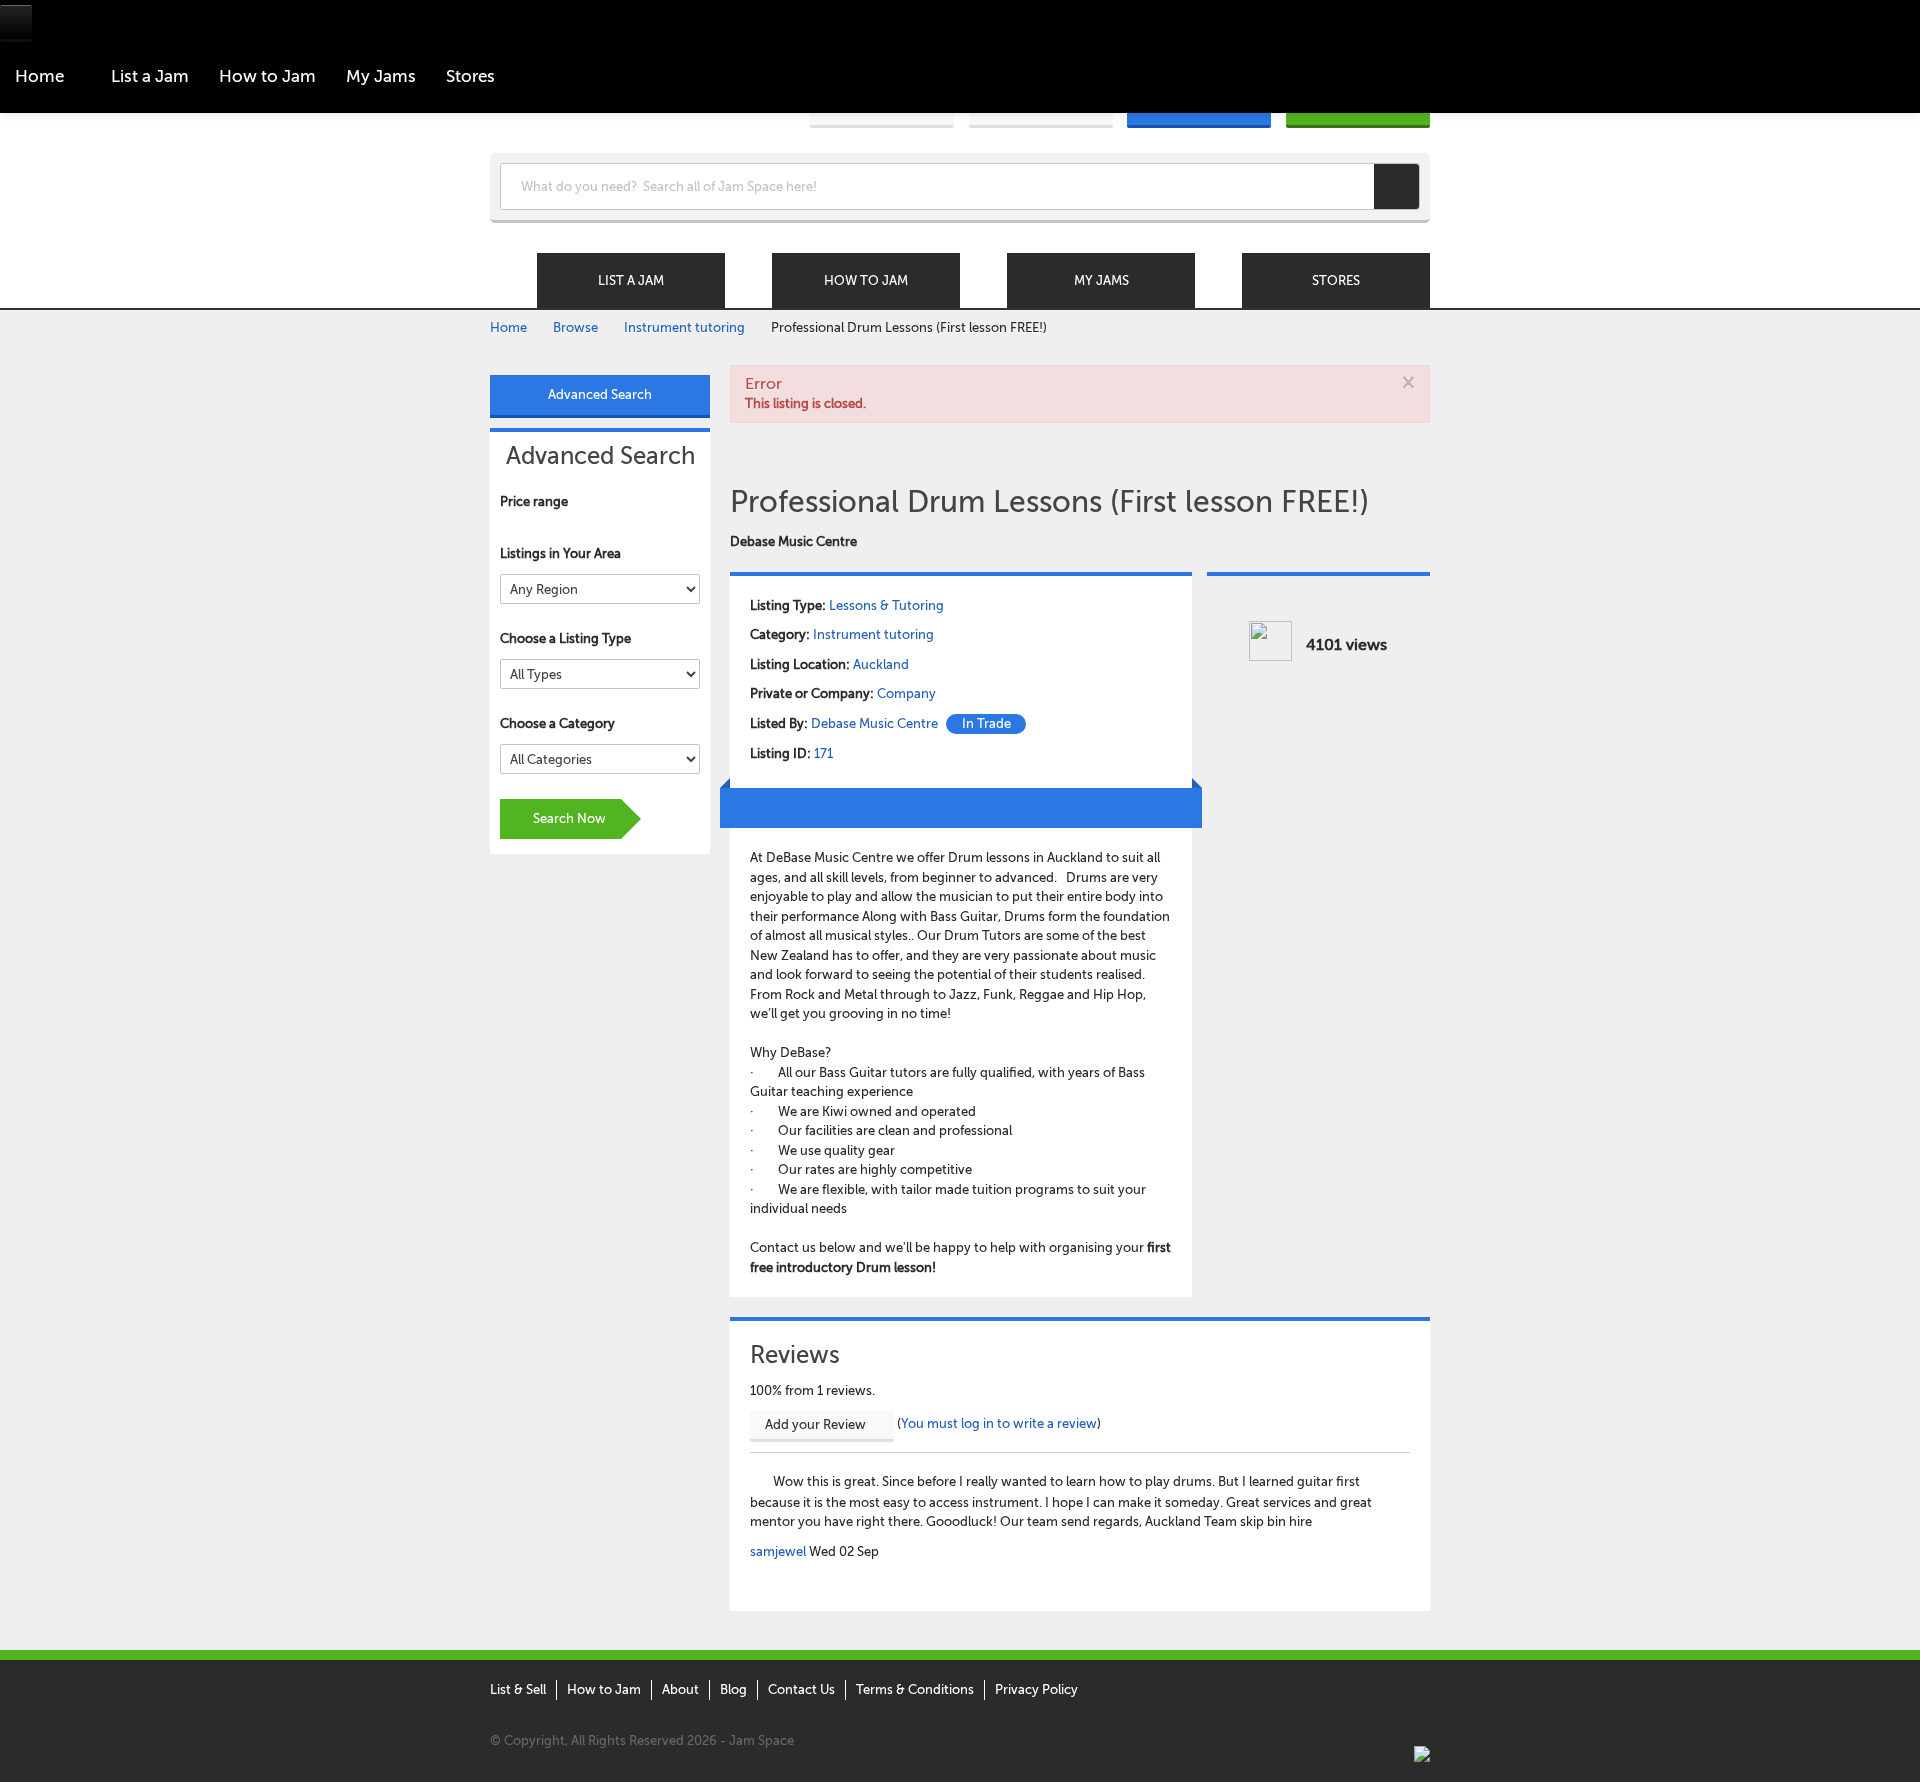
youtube (1417, 1692)
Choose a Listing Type (565, 638)
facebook (1341, 1692)
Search (1396, 186)
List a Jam (150, 76)
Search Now (568, 818)
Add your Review (817, 1424)
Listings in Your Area (560, 553)
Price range (534, 501)
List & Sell (518, 1689)
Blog (733, 1689)
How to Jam (604, 1689)
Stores (470, 76)
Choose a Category (557, 723)
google (1379, 1692)
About (680, 1689)
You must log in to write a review (999, 1423)
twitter (1303, 1692)
